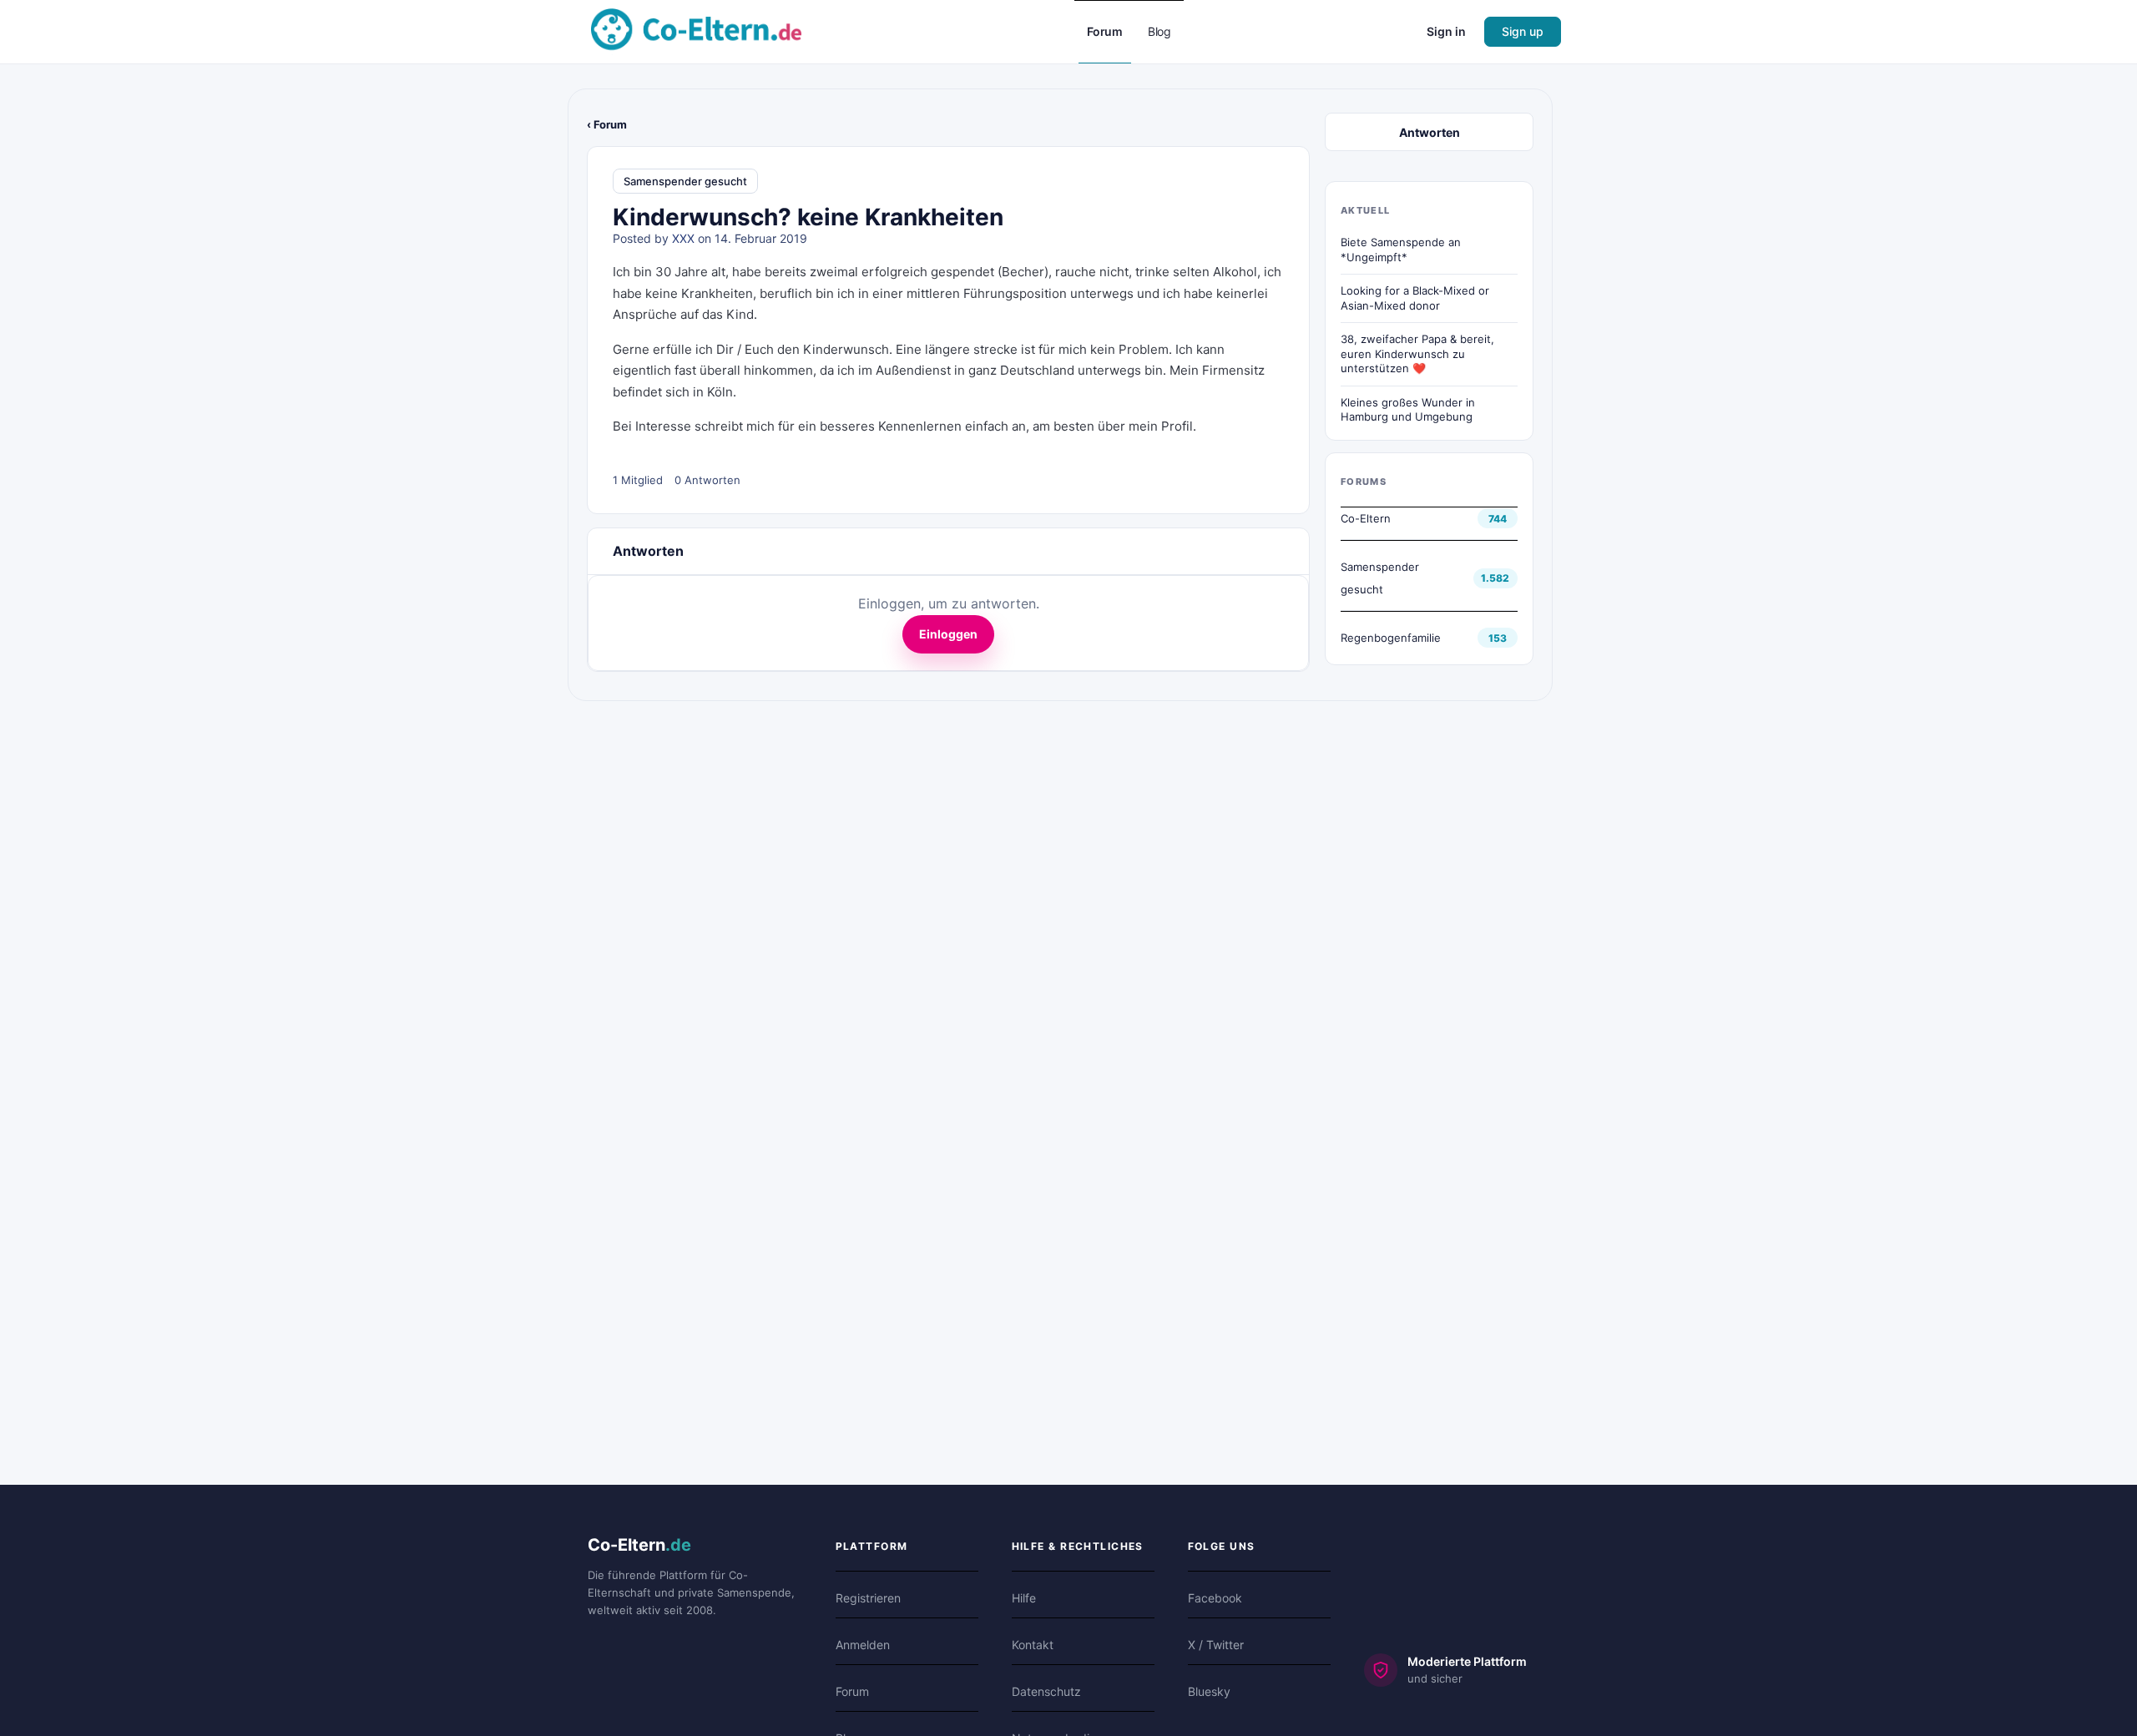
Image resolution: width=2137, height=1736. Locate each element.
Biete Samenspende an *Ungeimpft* (1401, 250)
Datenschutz (1046, 1691)
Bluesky (1209, 1691)
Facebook (1215, 1598)
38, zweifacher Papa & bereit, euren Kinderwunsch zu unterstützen (1417, 353)
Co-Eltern (1366, 518)
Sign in (1446, 31)
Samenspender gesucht (685, 181)
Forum (852, 1691)
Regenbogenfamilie (1391, 638)
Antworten (1430, 132)
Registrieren (868, 1598)
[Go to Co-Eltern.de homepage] (696, 30)
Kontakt (1033, 1645)
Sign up (1523, 31)
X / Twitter (1216, 1645)
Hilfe (1024, 1598)
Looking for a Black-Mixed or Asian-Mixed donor (1415, 298)
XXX (683, 238)
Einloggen (948, 634)
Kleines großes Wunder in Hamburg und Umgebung (1408, 410)
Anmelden (863, 1645)
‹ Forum (607, 124)
